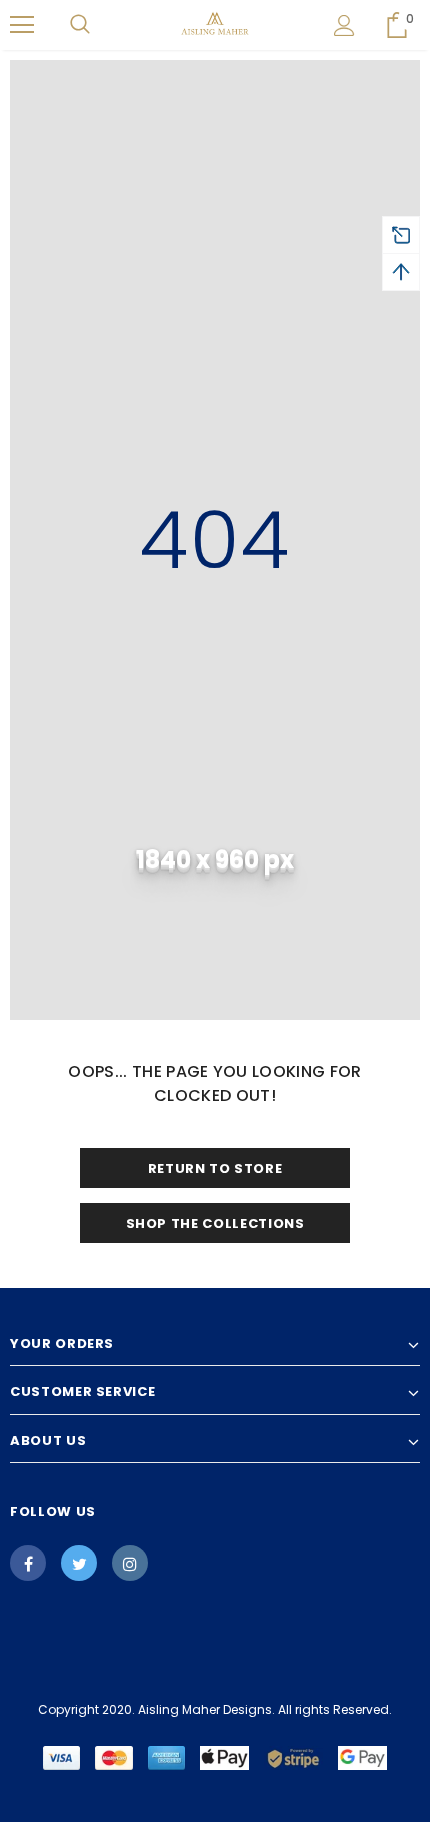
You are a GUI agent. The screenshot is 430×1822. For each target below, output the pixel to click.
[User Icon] (344, 25)
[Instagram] (130, 1563)
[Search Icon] (80, 25)
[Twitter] (79, 1563)
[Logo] (215, 24)
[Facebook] (28, 1563)
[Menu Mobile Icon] (22, 25)
